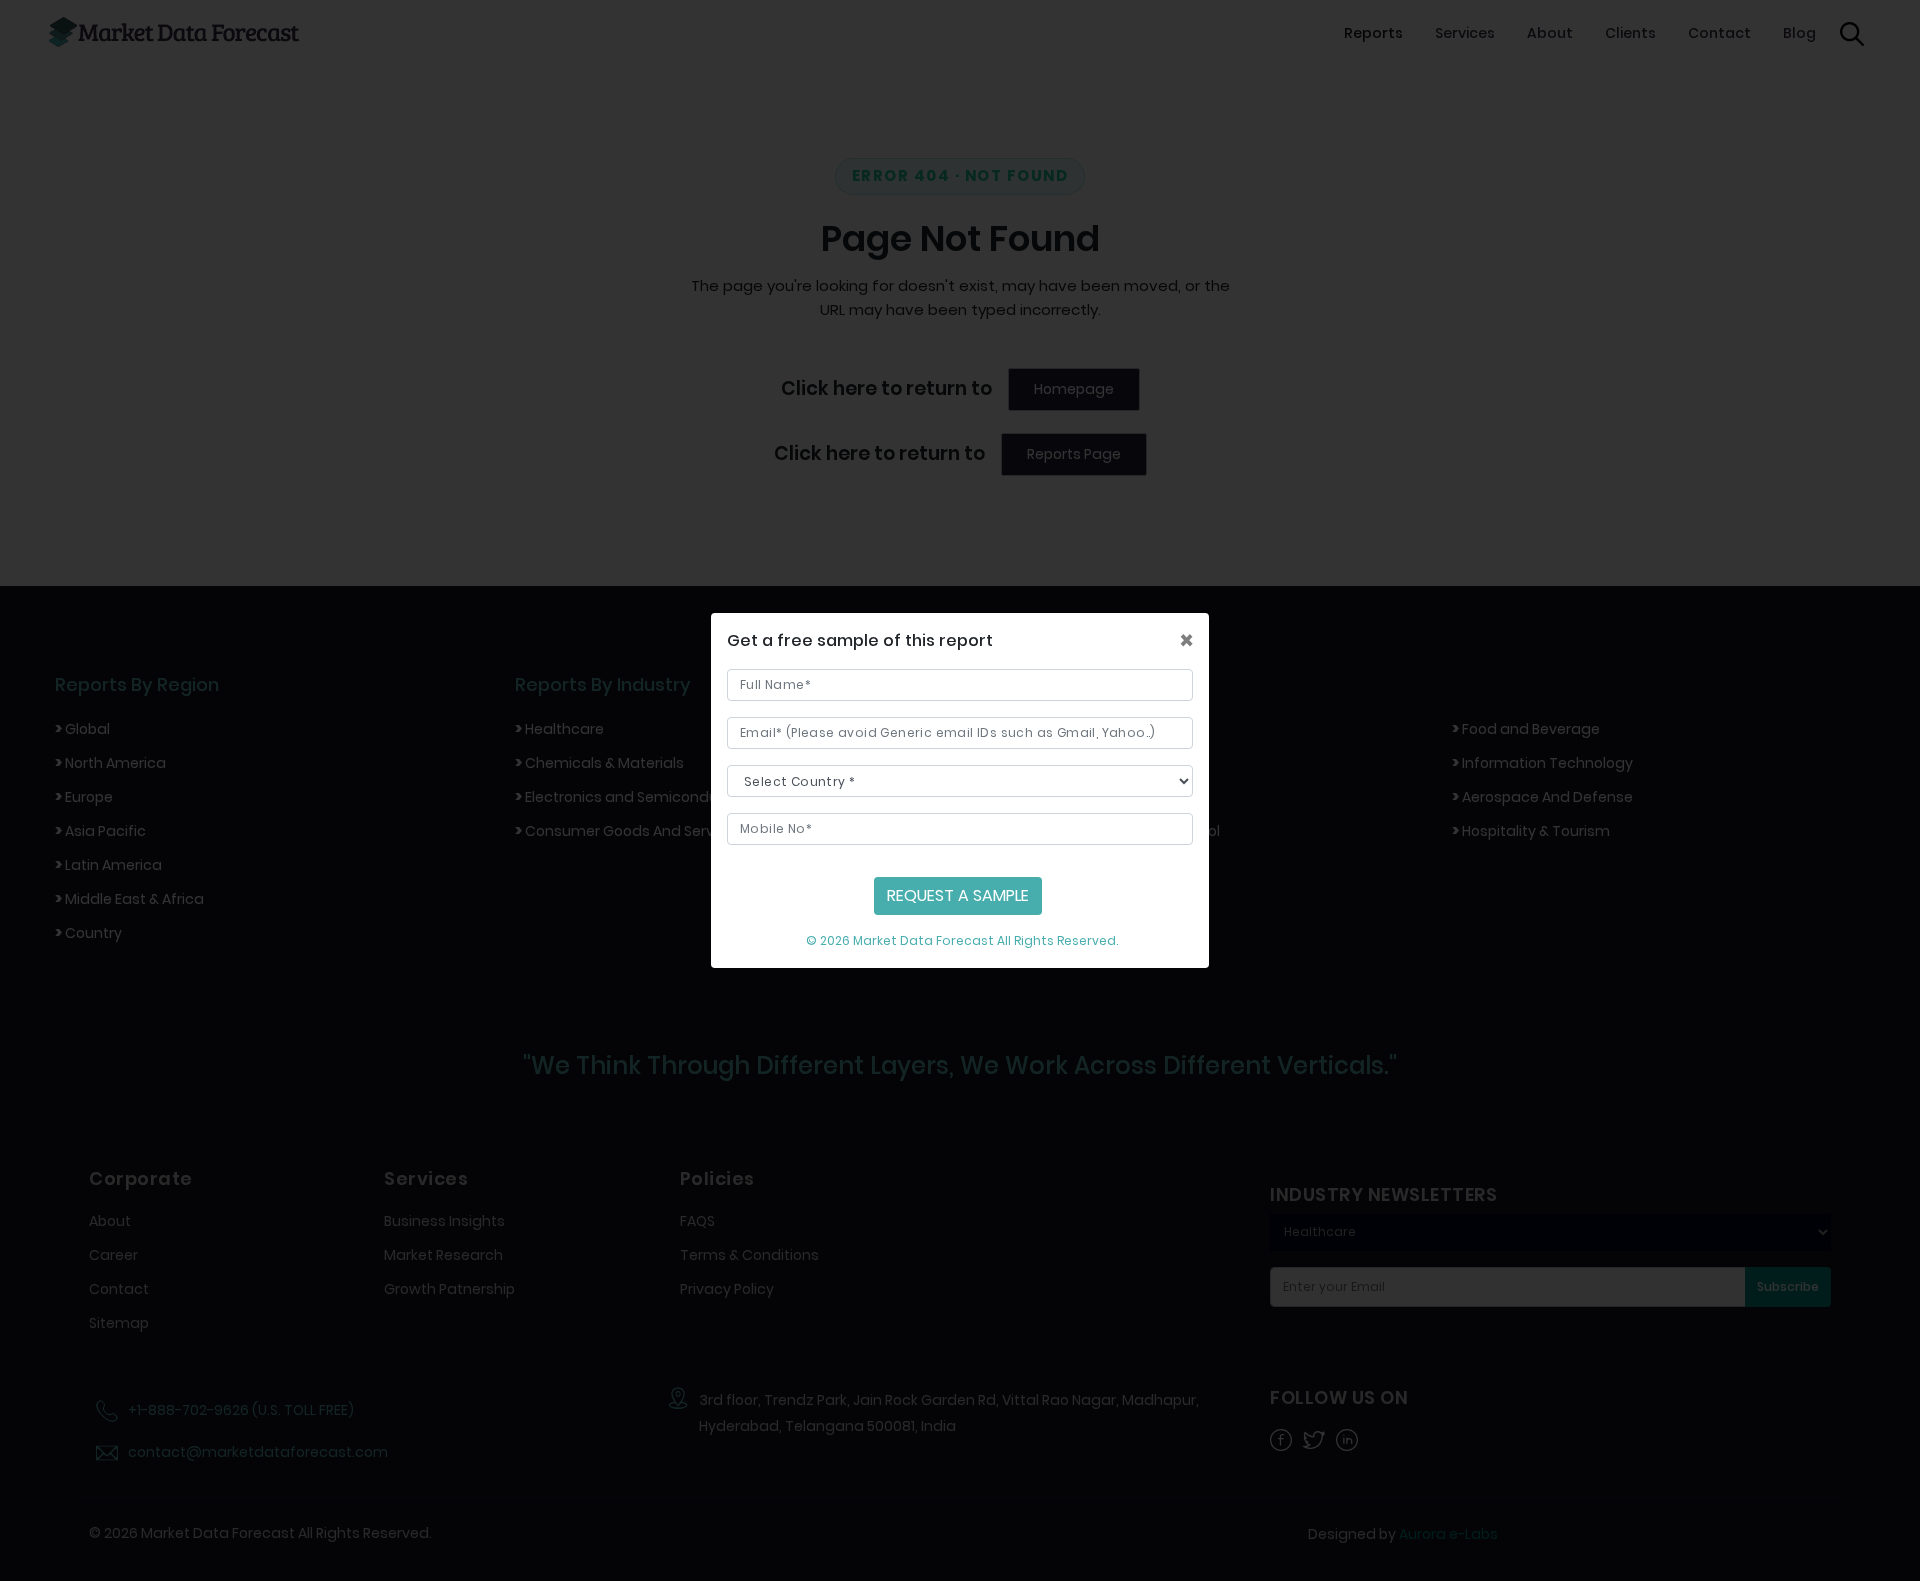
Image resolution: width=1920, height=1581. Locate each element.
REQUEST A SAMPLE (958, 895)
